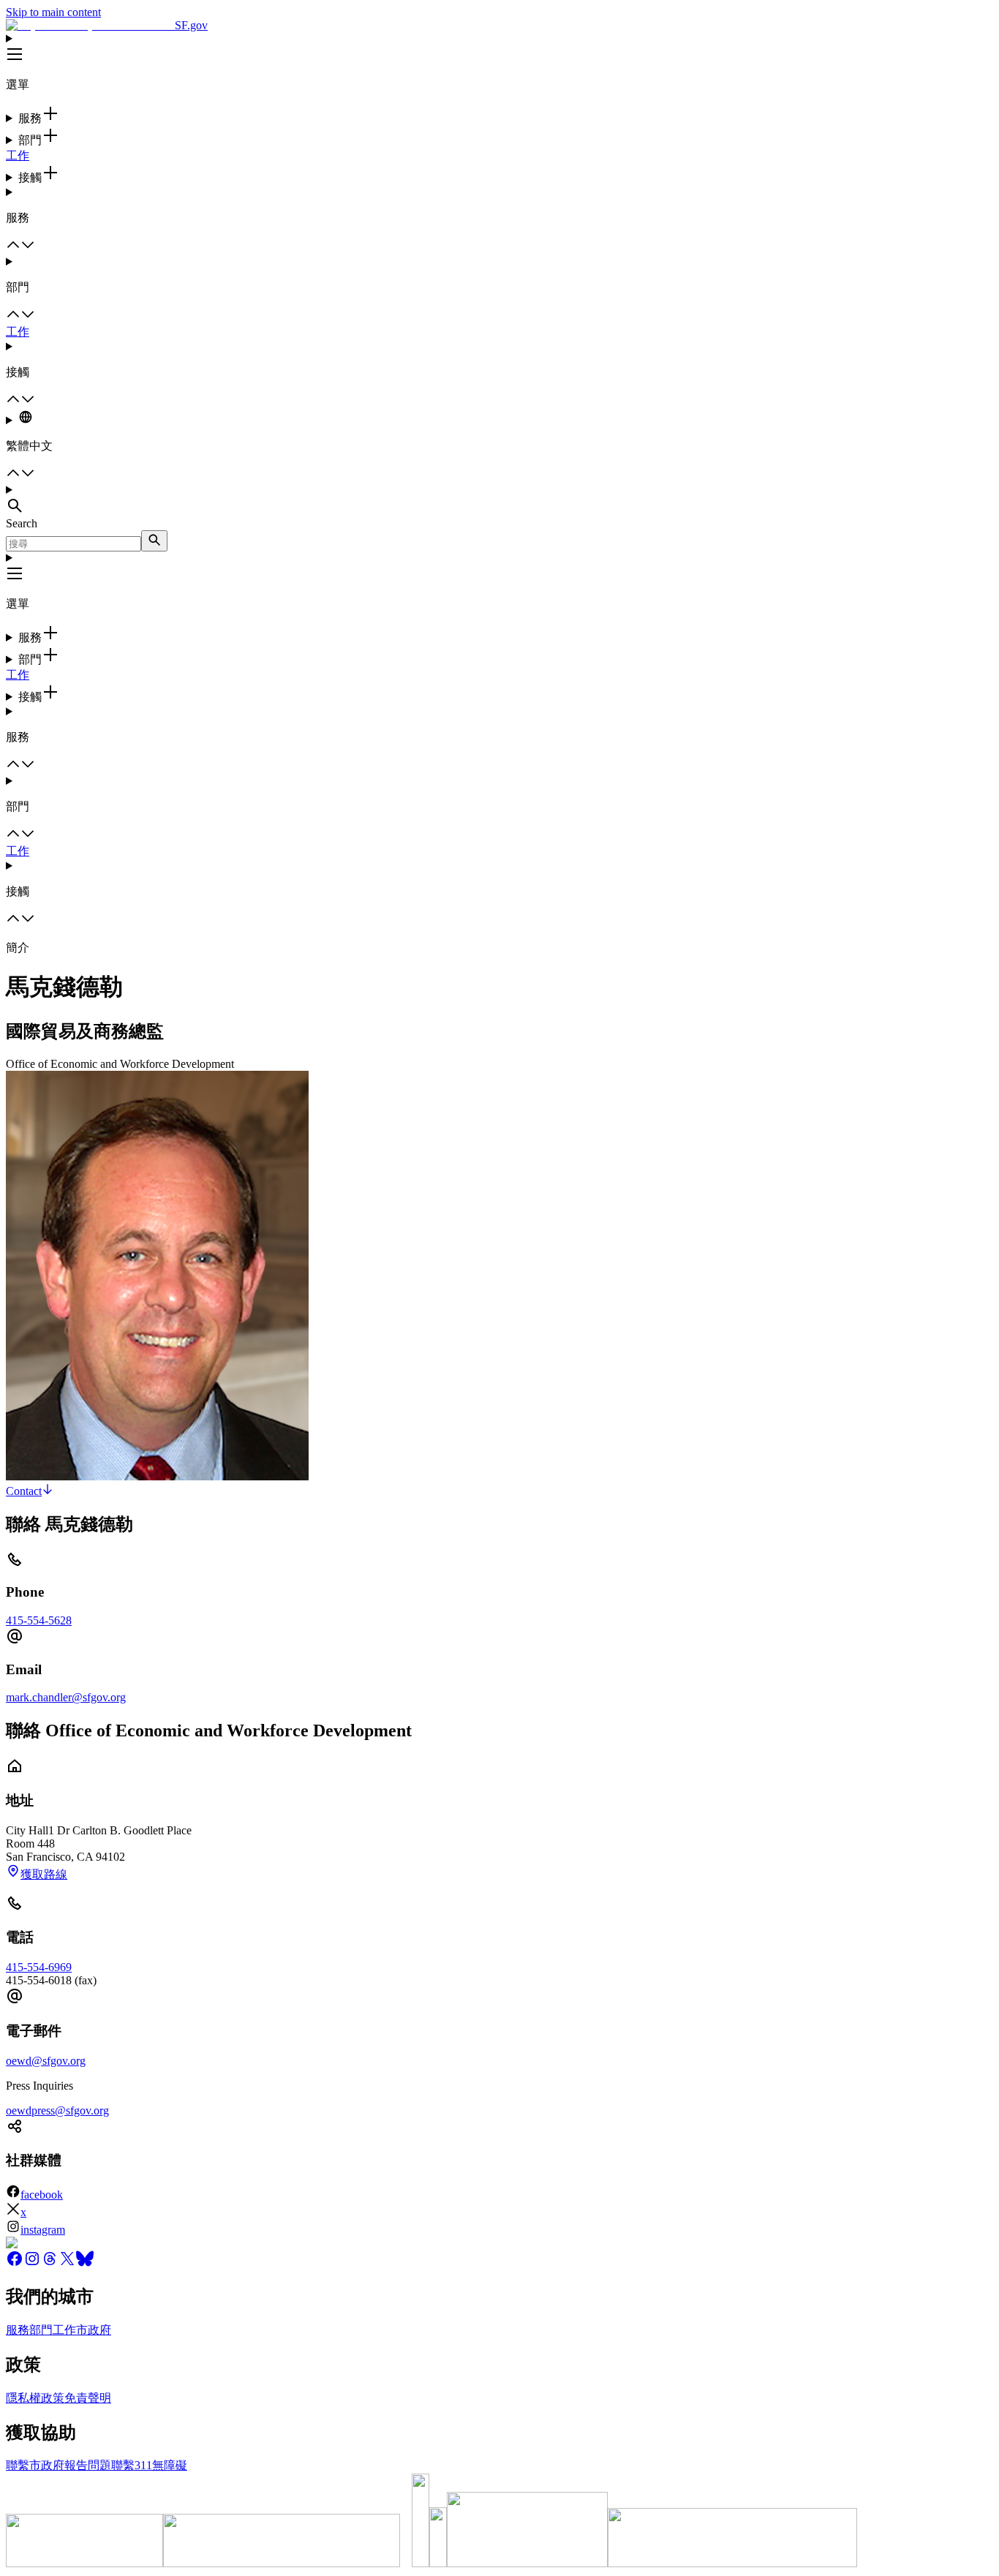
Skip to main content (53, 12)
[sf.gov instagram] (32, 2263)
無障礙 (170, 2465)
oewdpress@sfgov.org (57, 2110)
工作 (18, 155)
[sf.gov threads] (50, 2263)
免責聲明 (88, 2398)
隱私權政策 (35, 2398)
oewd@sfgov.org (46, 2061)
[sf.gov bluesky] (85, 2263)
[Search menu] (499, 500)
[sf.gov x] (67, 2263)
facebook (42, 2195)
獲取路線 (44, 1874)
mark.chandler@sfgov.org (66, 1697)
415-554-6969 (39, 1967)
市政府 (94, 2330)
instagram (43, 2230)
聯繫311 (132, 2465)
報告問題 (88, 2465)
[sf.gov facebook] (15, 2263)
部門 (41, 2330)
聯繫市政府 (35, 2465)
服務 (18, 2330)
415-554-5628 (39, 1620)
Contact (24, 1491)
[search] (154, 541)
